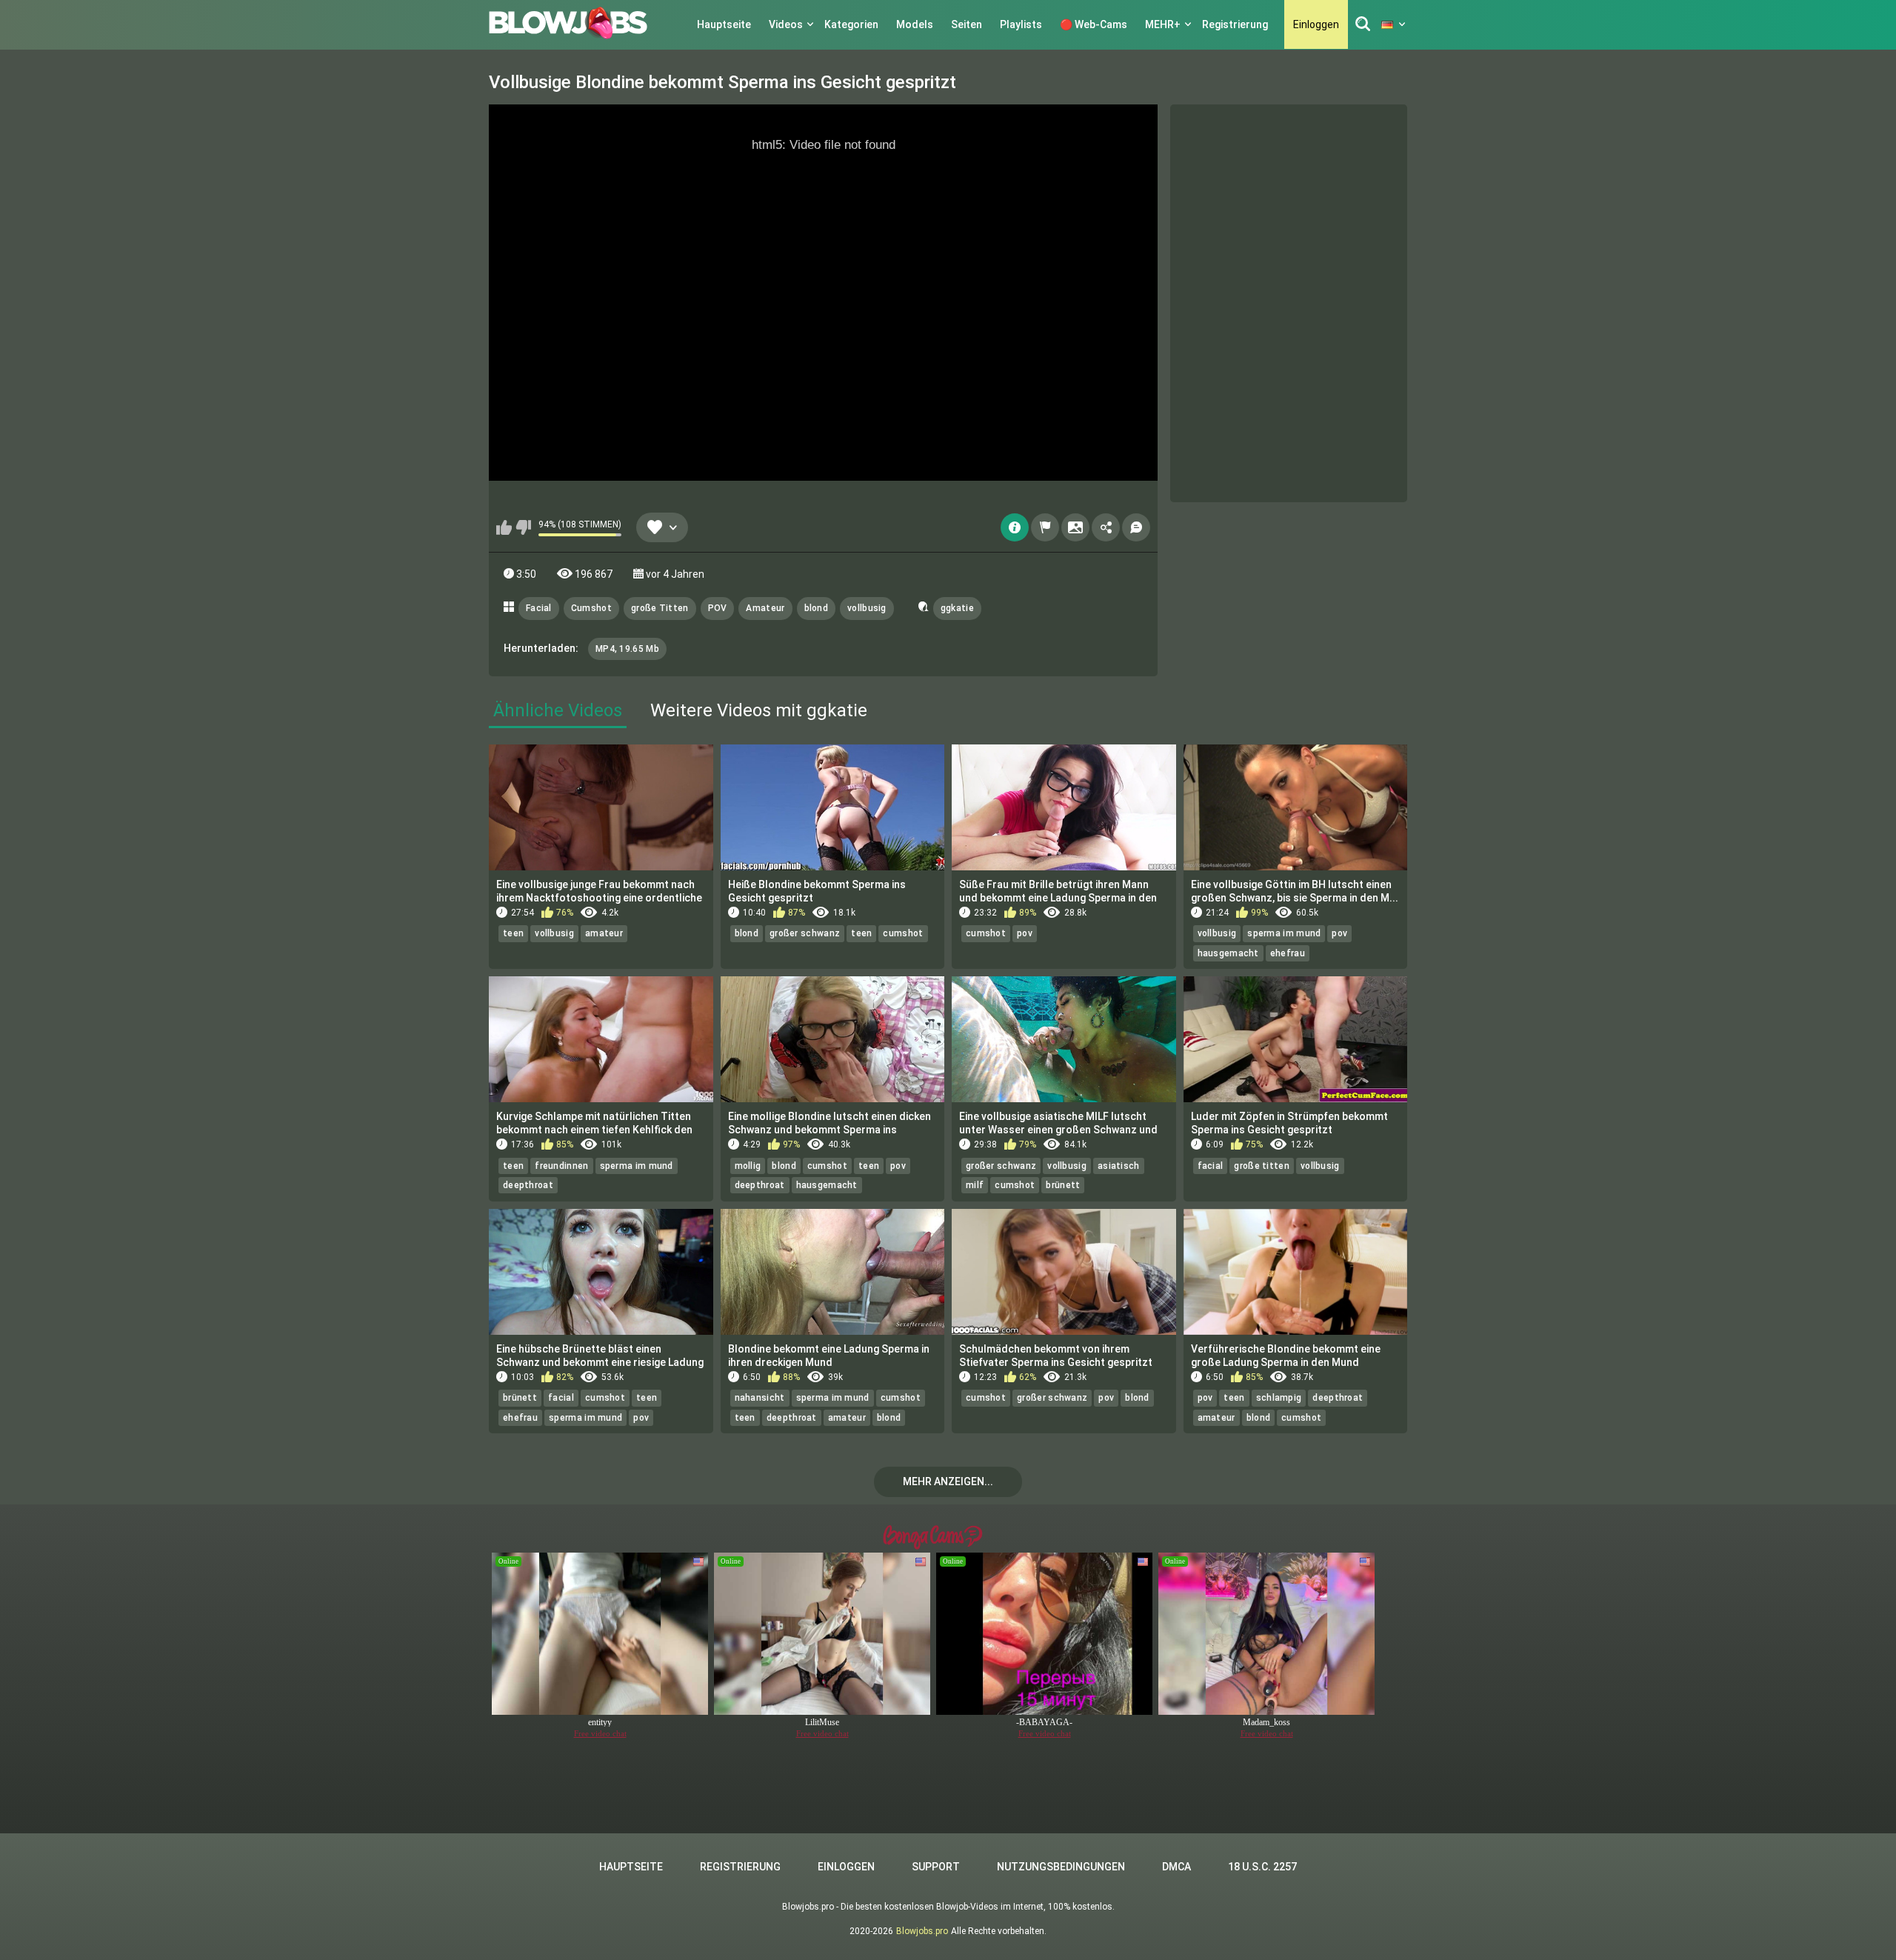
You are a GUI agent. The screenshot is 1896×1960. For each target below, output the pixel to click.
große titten (1262, 1166)
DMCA (1176, 1867)
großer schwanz (805, 933)
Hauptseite (724, 24)
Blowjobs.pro (922, 1931)
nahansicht (760, 1398)
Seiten (967, 24)
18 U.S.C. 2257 (1262, 1867)
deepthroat (528, 1185)
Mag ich (504, 527)
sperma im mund (1284, 933)
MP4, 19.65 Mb (627, 649)
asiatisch (1119, 1166)
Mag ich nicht (523, 527)
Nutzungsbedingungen (1061, 1867)
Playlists (1021, 24)
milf (975, 1185)
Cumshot (591, 608)
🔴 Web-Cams (1094, 24)
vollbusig (867, 608)
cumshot (903, 933)
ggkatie (957, 608)
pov (1025, 933)
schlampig (1279, 1398)
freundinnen (561, 1166)
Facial (539, 608)
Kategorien (851, 24)
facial (1211, 1166)
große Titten (660, 608)
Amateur (765, 608)
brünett (1063, 1185)
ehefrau (1288, 953)
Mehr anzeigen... (948, 1481)
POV (718, 608)
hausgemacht (1228, 953)
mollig (748, 1166)
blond (817, 608)
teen (513, 933)
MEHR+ (1163, 24)
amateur (604, 933)
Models (915, 24)
